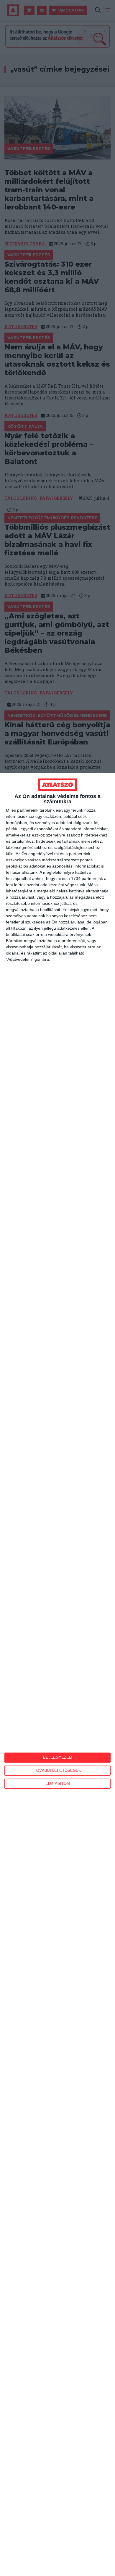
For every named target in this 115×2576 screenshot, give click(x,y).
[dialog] (57, 1674)
